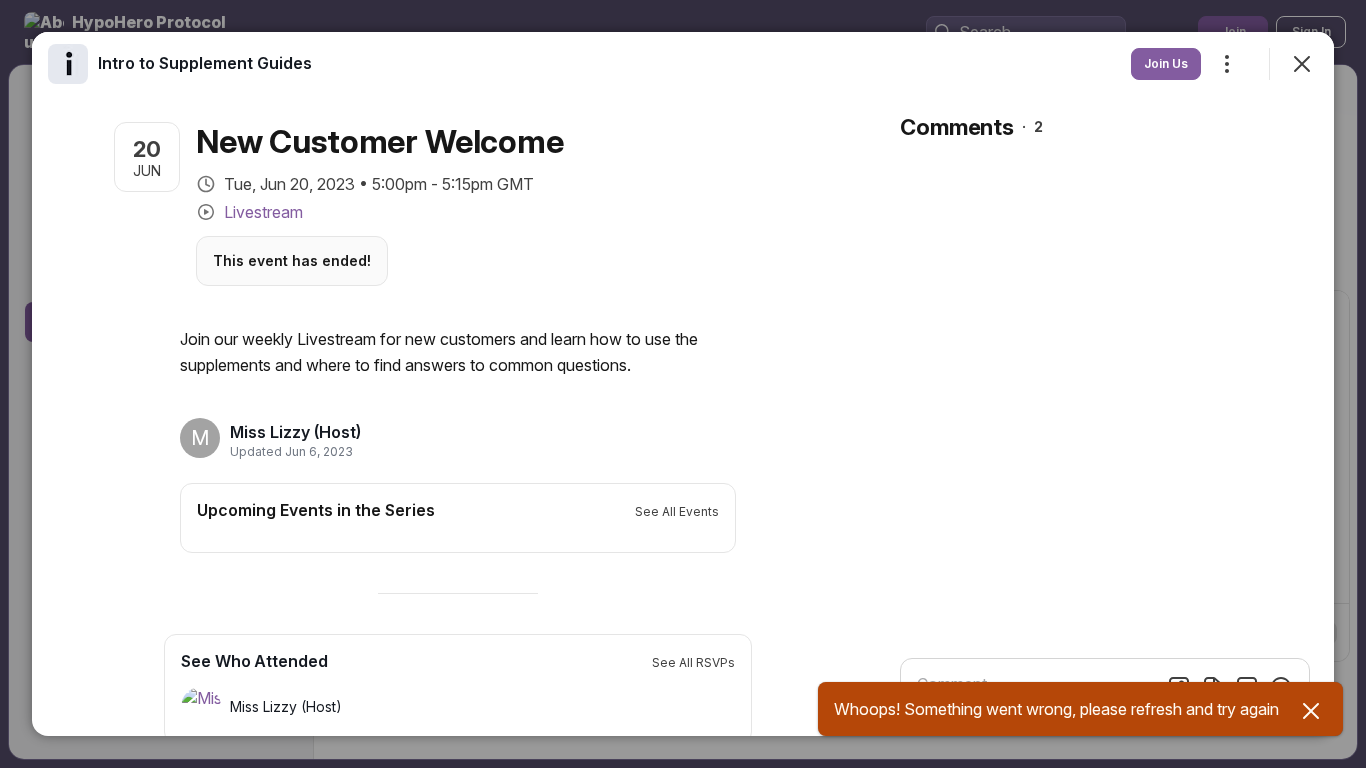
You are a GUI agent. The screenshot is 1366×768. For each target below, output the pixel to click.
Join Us (1166, 63)
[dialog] (683, 384)
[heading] (295, 432)
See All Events (677, 511)
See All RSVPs (693, 662)
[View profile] (68, 64)
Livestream (263, 212)
